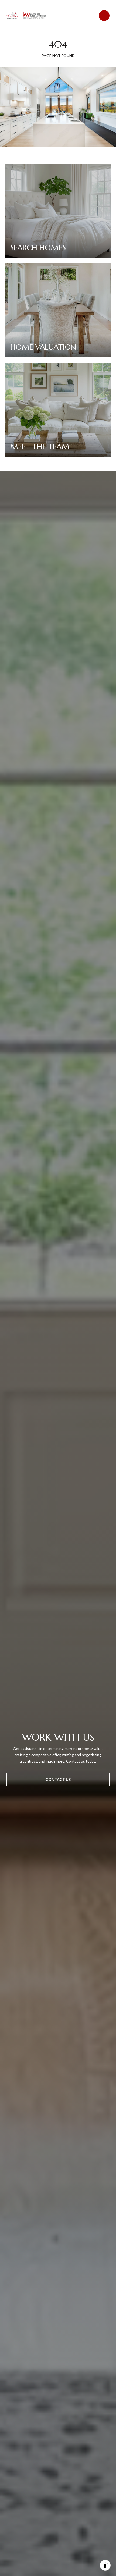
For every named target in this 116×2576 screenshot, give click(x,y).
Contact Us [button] (58, 1779)
